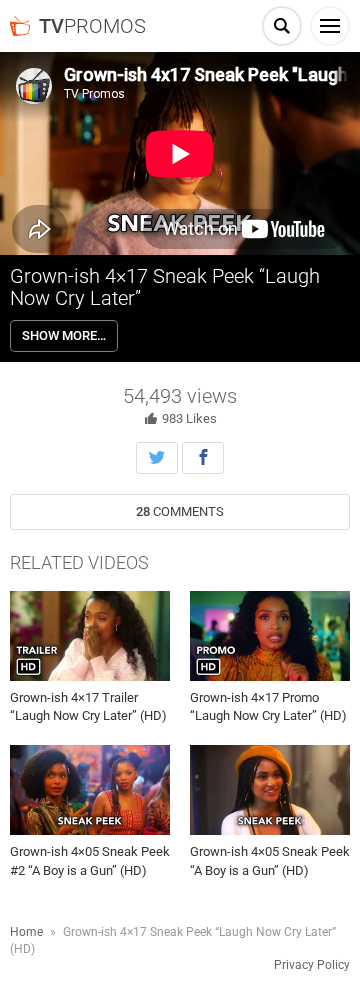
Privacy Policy (312, 965)
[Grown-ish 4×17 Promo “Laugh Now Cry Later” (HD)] (270, 636)
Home (26, 932)
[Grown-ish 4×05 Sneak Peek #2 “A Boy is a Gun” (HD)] (90, 790)
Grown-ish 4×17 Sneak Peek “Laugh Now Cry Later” (165, 287)
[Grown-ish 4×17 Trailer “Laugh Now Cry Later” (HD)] (90, 636)
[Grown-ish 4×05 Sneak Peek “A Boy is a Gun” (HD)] (270, 790)
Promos (92, 26)
